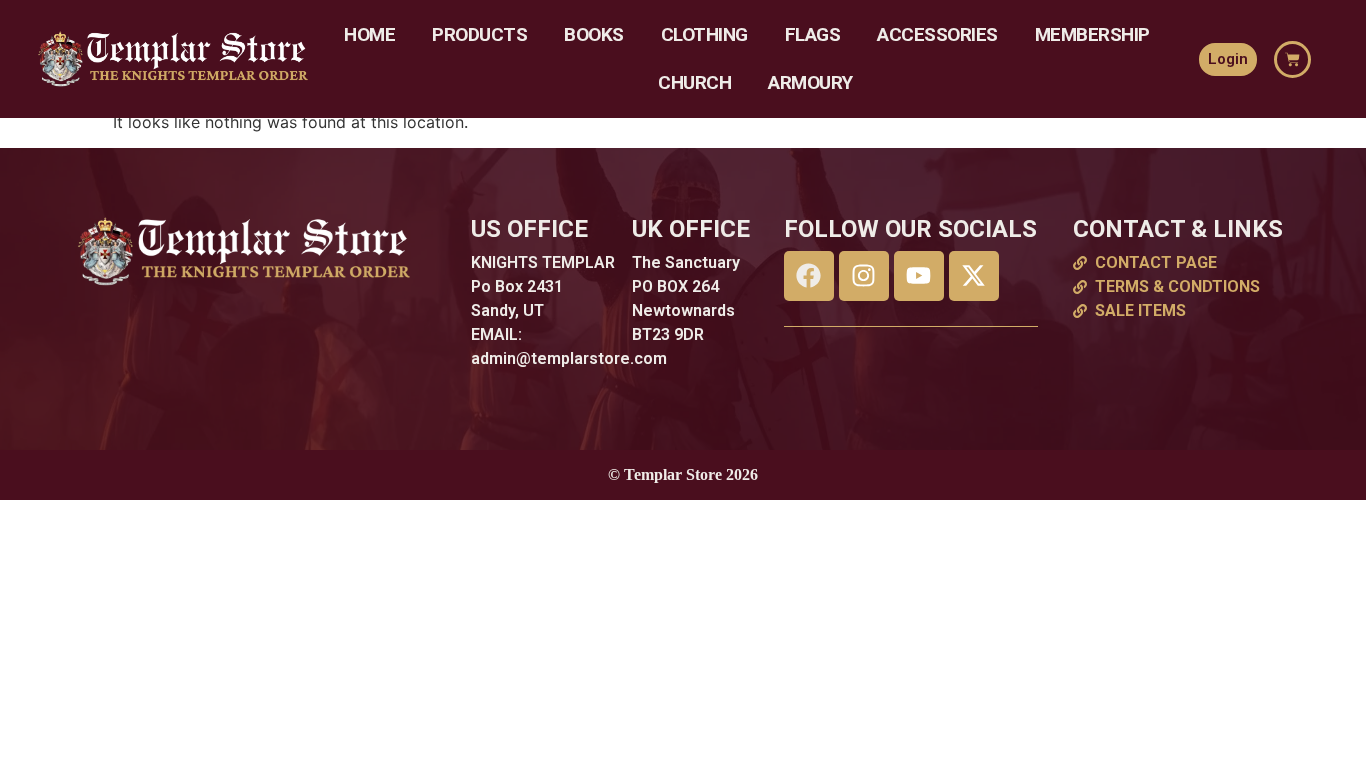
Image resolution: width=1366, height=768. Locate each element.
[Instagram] (864, 276)
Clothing (704, 34)
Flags (813, 34)
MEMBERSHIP (1092, 34)
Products (479, 34)
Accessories (937, 34)
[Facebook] (809, 276)
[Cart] (1292, 59)
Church (694, 82)
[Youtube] (919, 276)
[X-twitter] (974, 276)
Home (369, 34)
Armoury (810, 82)
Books (594, 34)
